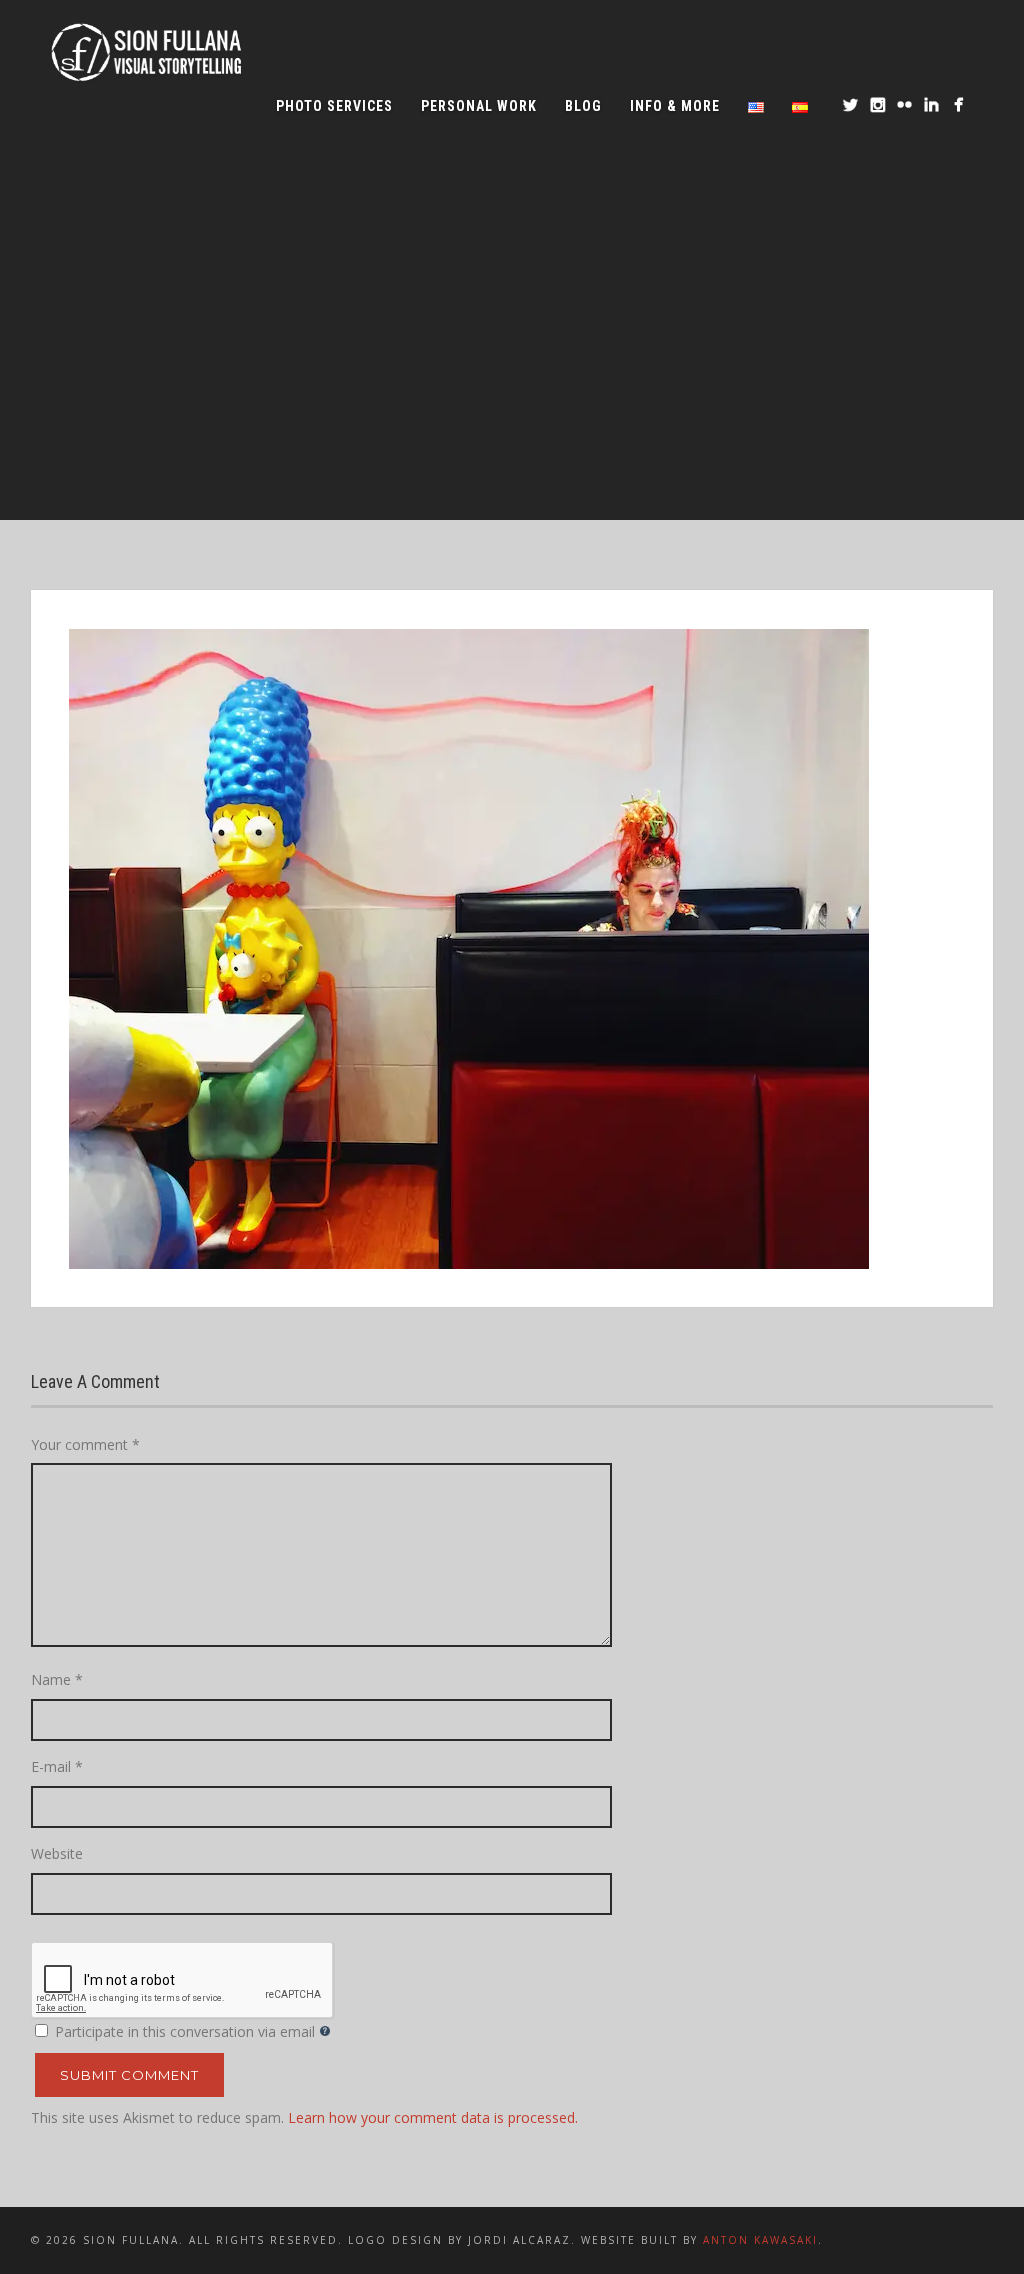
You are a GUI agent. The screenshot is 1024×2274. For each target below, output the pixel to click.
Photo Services (334, 106)
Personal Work (479, 106)
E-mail (57, 1766)
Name (57, 1679)
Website (57, 1853)
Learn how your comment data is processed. (433, 2117)
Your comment (85, 1444)
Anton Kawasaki (760, 2240)
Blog (583, 106)
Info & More (675, 106)
